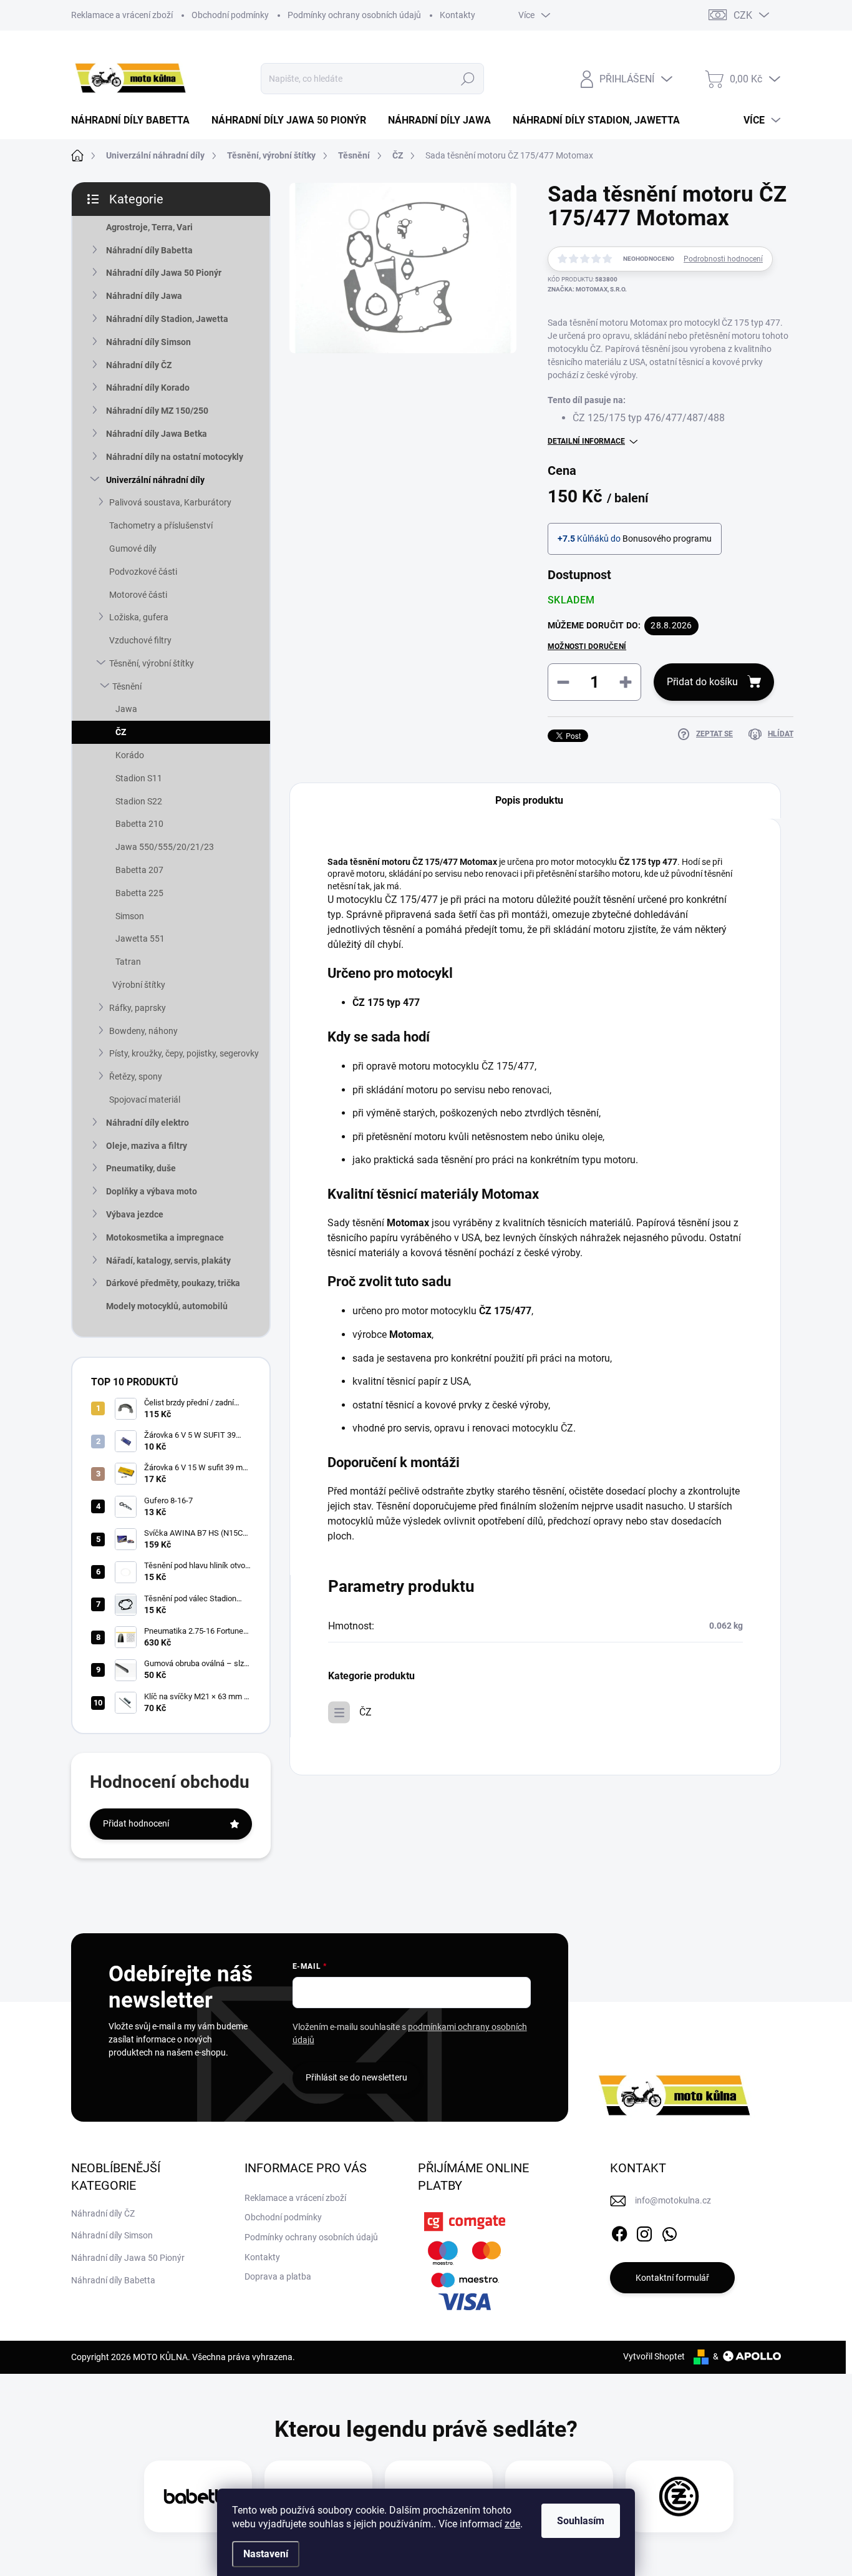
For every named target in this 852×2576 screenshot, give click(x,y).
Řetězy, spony (136, 1076)
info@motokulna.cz (673, 2200)
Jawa (126, 709)
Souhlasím (581, 2521)
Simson (130, 916)
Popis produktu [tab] (529, 800)
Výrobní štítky (139, 985)
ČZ (121, 732)
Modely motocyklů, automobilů (167, 1306)
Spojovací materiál (145, 1100)
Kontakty (457, 15)
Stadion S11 (139, 778)
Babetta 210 (139, 824)
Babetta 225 (139, 893)
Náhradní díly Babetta (149, 250)
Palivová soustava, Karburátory (170, 502)
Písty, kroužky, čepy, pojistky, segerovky (184, 1053)
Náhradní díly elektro (148, 1123)
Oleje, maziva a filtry (147, 1146)
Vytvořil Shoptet (654, 2356)
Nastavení (266, 2554)
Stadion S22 (139, 801)
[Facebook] (619, 2232)
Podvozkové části (143, 572)
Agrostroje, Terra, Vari (149, 227)
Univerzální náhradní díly (155, 480)
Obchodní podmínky (230, 15)
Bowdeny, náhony (143, 1031)
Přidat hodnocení (136, 1823)
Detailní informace (586, 441)
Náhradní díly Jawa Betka (157, 434)
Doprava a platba (278, 2276)
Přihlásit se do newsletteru (356, 2077)
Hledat (468, 79)
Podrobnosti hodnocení (723, 259)
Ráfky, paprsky (138, 1008)
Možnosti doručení (587, 646)
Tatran (128, 962)
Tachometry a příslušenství (161, 525)
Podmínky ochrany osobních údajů (354, 15)
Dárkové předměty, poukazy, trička (173, 1283)
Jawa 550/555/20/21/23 (165, 847)
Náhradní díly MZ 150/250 (157, 411)
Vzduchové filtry (140, 640)
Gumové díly (133, 549)
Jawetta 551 (140, 939)
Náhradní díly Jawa (144, 296)
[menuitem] (135, 120)
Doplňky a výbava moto (152, 1191)
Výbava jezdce (135, 1214)
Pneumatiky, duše (141, 1168)
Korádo (130, 755)
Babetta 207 (139, 870)
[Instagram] (644, 2232)
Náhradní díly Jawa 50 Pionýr (164, 273)
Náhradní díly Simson (148, 342)
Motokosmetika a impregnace (165, 1237)
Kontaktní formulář (672, 2278)
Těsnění (127, 686)
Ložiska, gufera (139, 617)
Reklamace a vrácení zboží (122, 15)
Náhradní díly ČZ (139, 365)
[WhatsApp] (669, 2232)
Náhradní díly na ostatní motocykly (175, 457)
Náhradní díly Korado (148, 388)
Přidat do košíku (702, 682)
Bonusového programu (667, 539)
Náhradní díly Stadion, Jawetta (167, 319)
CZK (743, 15)
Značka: (587, 289)
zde (512, 2524)
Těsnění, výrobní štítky (152, 663)
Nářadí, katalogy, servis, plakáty (168, 1261)
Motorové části (138, 595)
